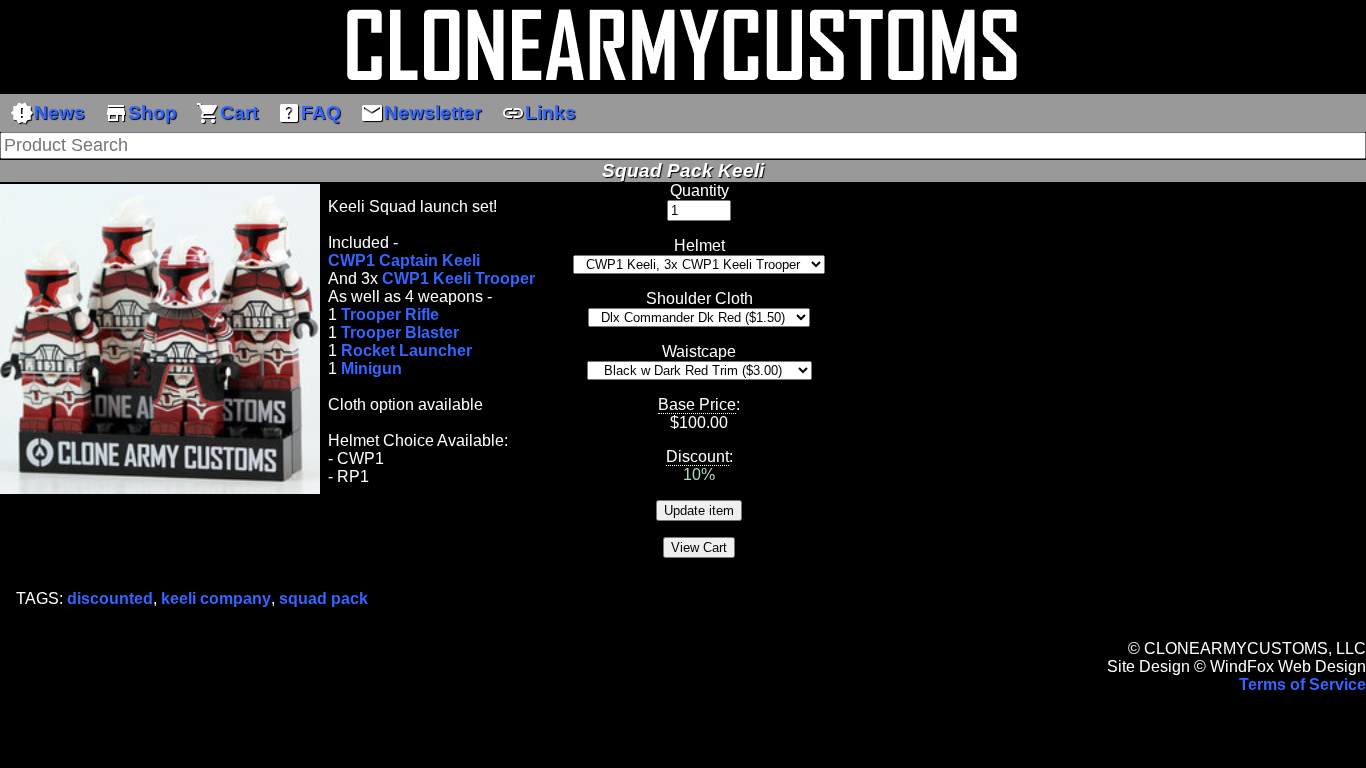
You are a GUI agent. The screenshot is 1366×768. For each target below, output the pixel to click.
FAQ (309, 113)
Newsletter (420, 113)
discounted (110, 598)
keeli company (216, 598)
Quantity (699, 190)
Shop (140, 113)
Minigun (371, 368)
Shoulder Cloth (699, 298)
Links (538, 113)
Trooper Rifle (390, 314)
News (47, 113)
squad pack (323, 598)
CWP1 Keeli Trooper (458, 278)
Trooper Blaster (400, 332)
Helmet (699, 245)
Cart (227, 113)
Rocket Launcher (406, 350)
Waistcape (699, 351)
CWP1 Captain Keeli (404, 260)
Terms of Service (1302, 684)
